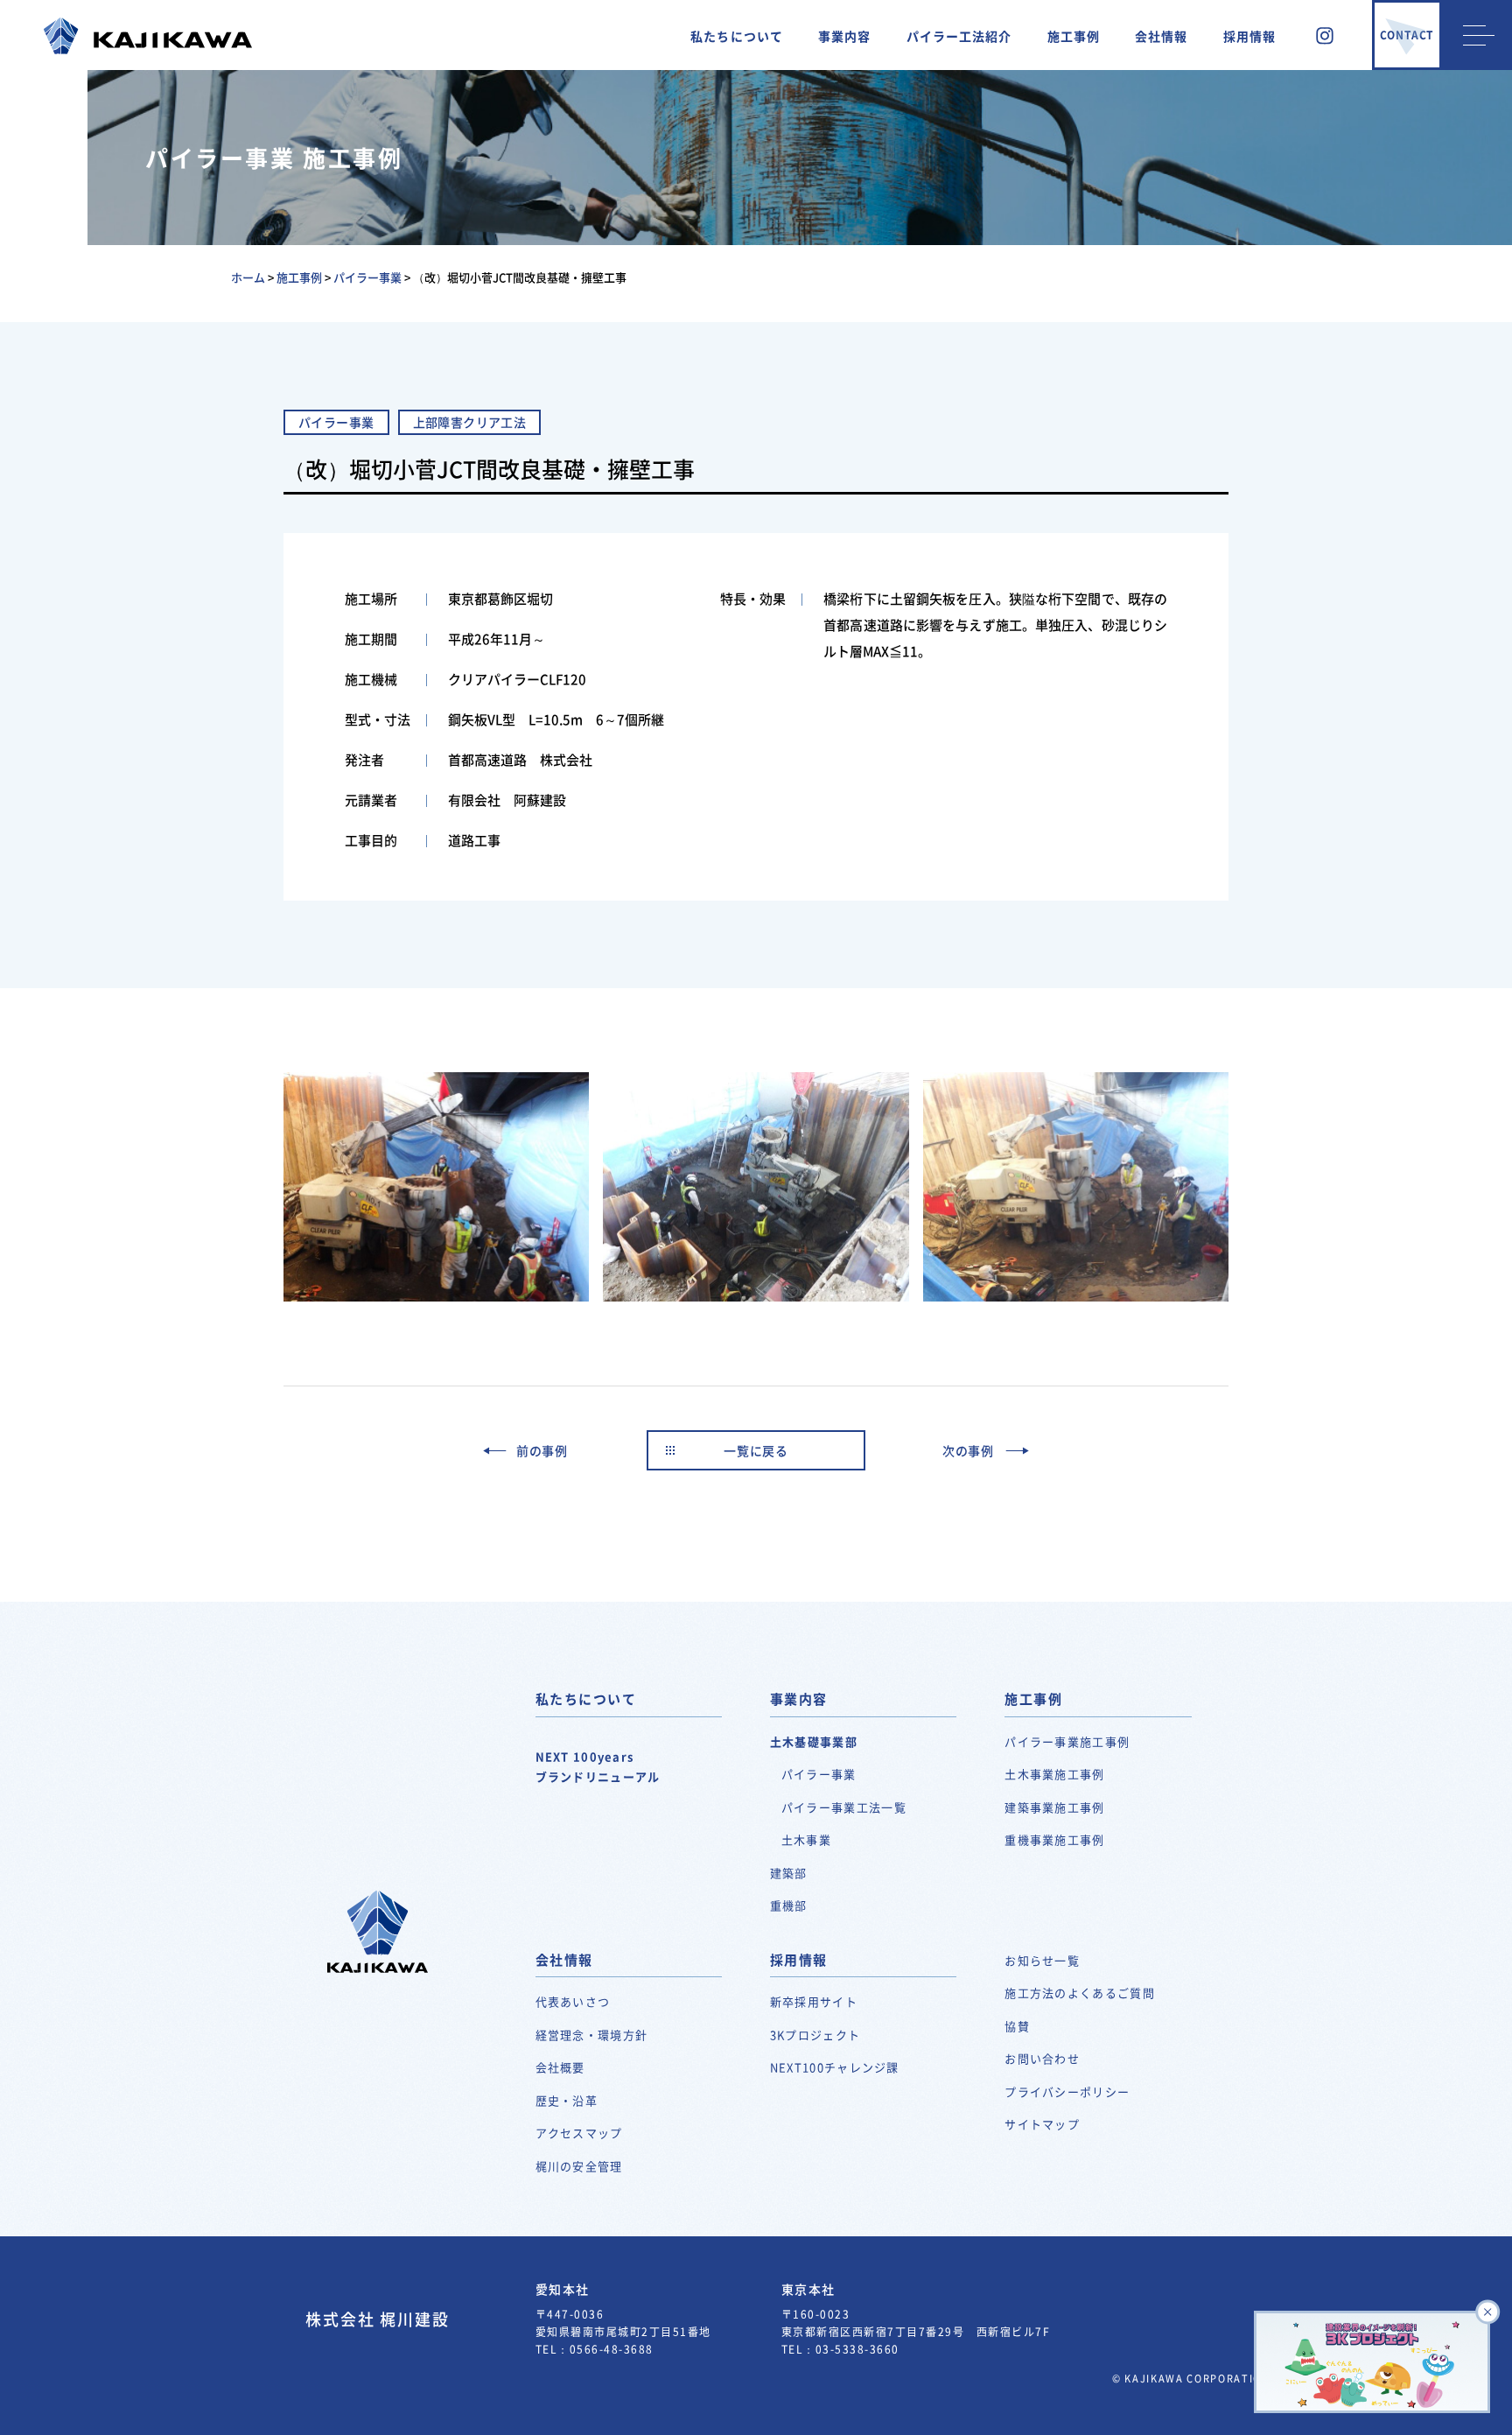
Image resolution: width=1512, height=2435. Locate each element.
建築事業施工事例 (1054, 1807)
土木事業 (806, 1839)
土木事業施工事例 (1054, 1774)
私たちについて (737, 36)
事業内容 (844, 36)
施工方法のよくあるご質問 (1080, 1993)
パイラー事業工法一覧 (844, 1807)
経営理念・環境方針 (592, 2035)
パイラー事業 (819, 1774)
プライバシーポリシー (1067, 2091)
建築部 (789, 1873)
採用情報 (1249, 36)
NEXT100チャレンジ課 (835, 2067)
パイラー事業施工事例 (1067, 1741)
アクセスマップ (579, 2133)
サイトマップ (1042, 2124)
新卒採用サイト (814, 2001)
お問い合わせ (1042, 2058)
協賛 (1017, 2026)
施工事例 (1074, 36)
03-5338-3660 (857, 2349)
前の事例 (542, 1450)
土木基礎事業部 (814, 1741)
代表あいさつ (573, 2001)
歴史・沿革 (567, 2100)
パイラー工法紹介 (959, 36)
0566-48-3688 (612, 2349)
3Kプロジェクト (815, 2035)
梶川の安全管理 (579, 2166)
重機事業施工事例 (1054, 1839)
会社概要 (560, 2067)
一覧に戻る (756, 1450)
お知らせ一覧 (1042, 1960)
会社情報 (1161, 36)
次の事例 (968, 1450)
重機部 (789, 1905)
